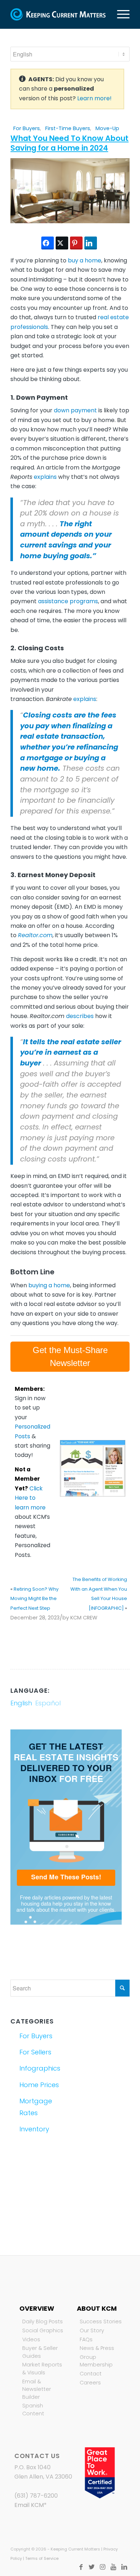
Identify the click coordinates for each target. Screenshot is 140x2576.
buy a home (85, 260)
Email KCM (29, 2505)
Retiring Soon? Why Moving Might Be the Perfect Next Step (34, 1599)
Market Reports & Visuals (42, 2369)
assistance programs (68, 601)
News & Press (97, 2348)
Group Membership (96, 2361)
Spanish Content (33, 2410)
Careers (90, 2383)
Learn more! (94, 98)
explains (45, 477)
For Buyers (27, 128)
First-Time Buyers (68, 128)
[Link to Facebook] (81, 2567)
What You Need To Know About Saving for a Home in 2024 (69, 143)
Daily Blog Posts (43, 2321)
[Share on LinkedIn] (91, 243)
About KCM (97, 2308)
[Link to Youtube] (113, 2567)
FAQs (86, 2339)
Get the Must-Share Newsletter (70, 1356)
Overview (37, 2308)
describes (80, 1016)
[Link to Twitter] (92, 2567)
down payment (75, 410)
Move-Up (107, 128)
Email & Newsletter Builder (37, 2389)
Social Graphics (43, 2330)
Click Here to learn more (30, 1498)
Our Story (92, 2330)
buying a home (49, 1285)
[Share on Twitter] (62, 243)
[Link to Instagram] (103, 2567)
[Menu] (120, 14)
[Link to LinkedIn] (124, 2567)
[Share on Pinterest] (76, 243)
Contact (91, 2374)
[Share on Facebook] (48, 243)
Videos (31, 2339)
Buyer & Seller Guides (40, 2352)
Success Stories (101, 2321)
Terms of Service (42, 2558)
